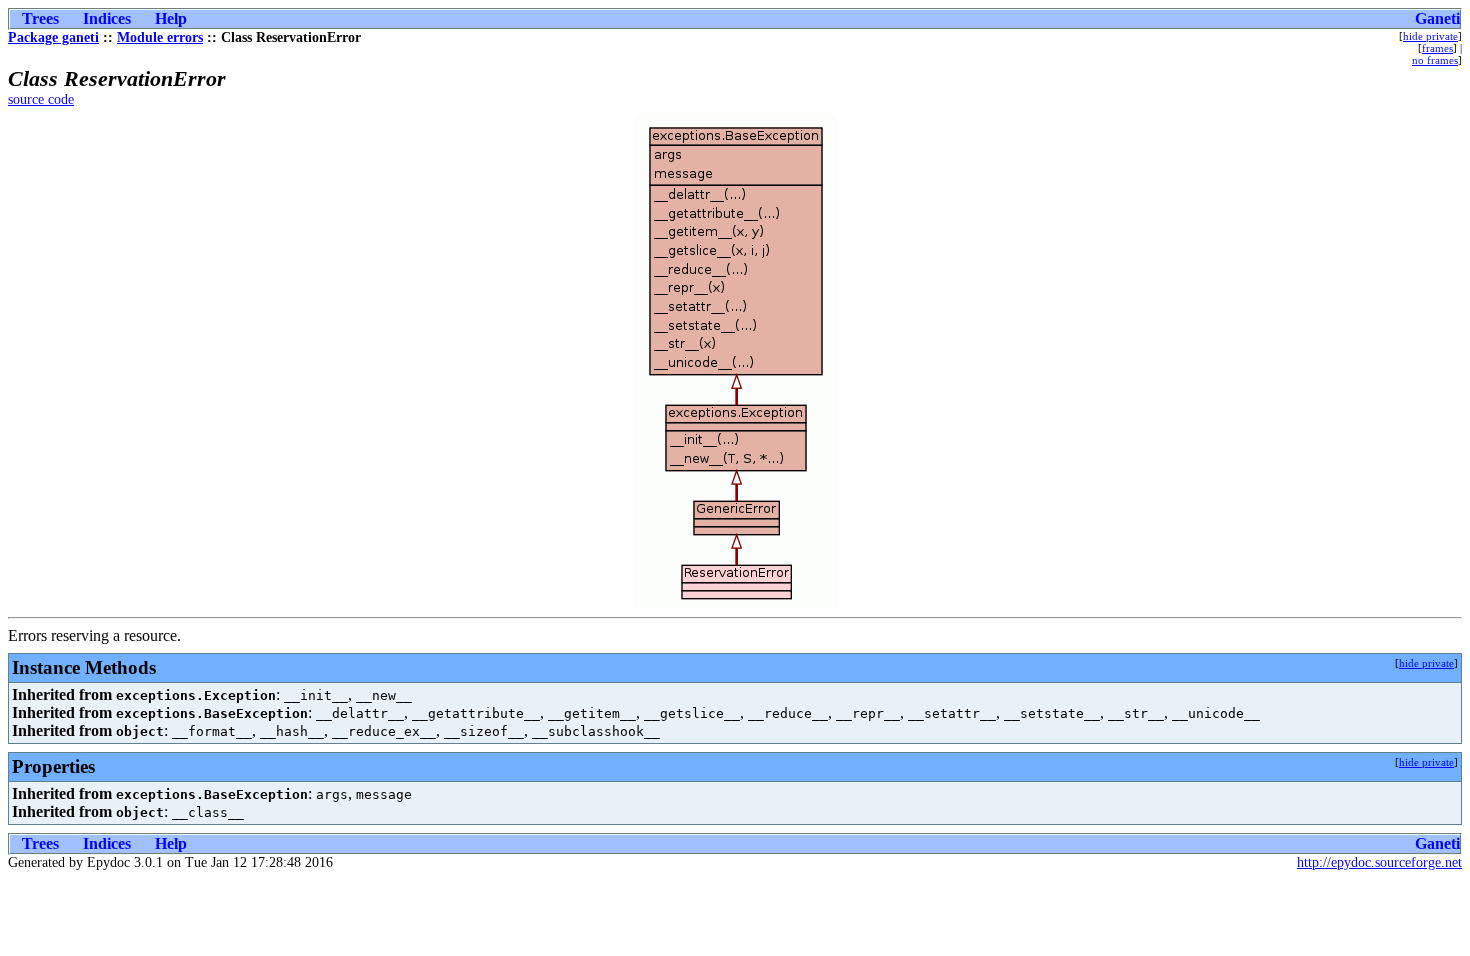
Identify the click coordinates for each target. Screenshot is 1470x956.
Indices (107, 18)
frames (1437, 48)
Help (171, 18)
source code (41, 99)
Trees (40, 18)
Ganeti (1437, 18)
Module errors (160, 37)
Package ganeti (53, 37)
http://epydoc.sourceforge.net (1379, 862)
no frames (1435, 60)
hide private (1430, 36)
